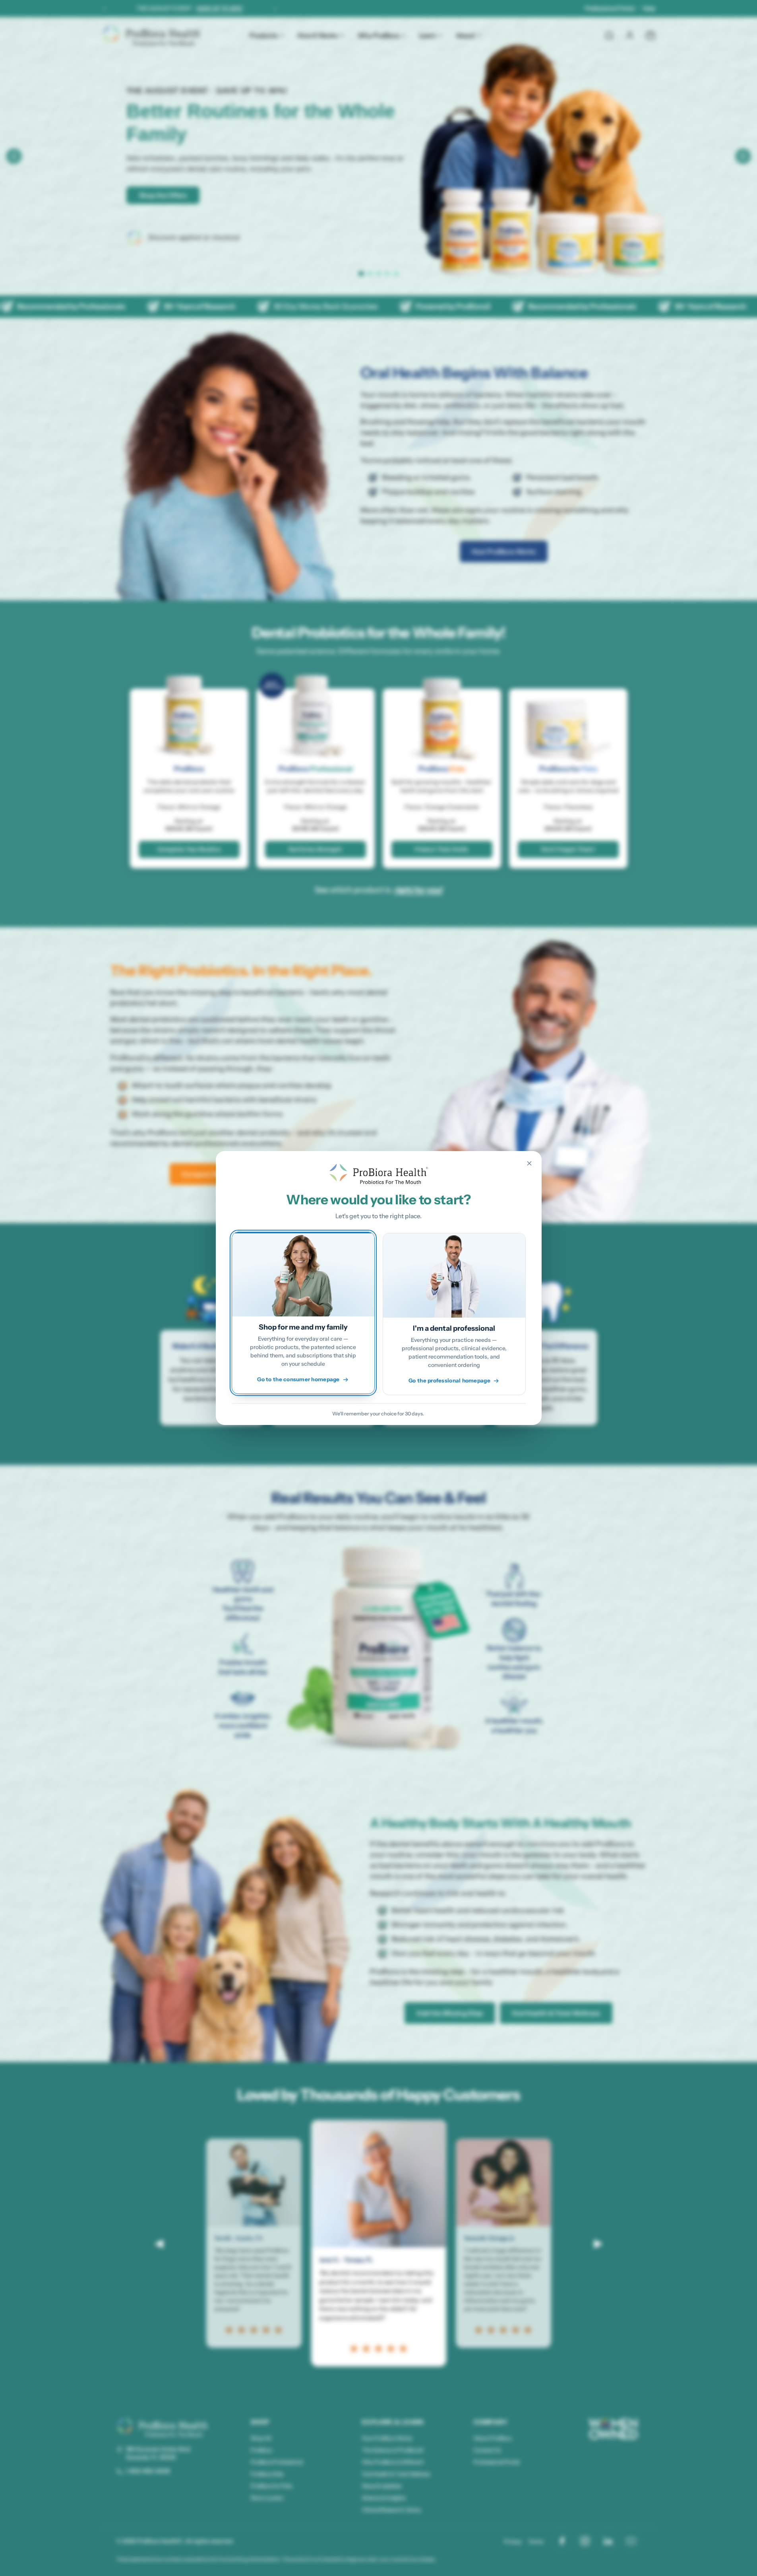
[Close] (529, 1163)
